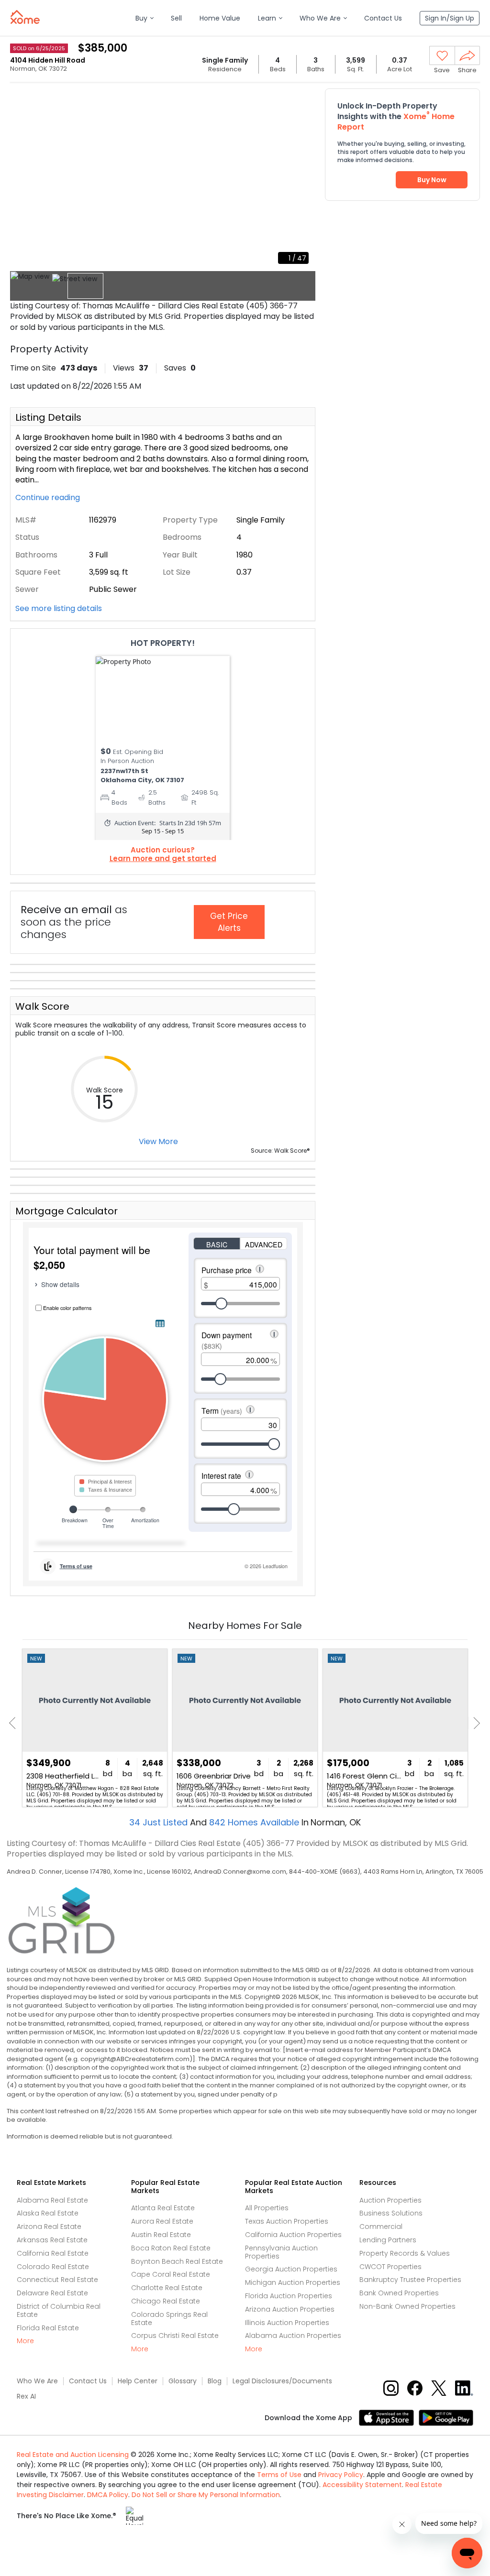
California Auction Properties (293, 2235)
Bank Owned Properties (399, 2293)
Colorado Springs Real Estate (169, 2319)
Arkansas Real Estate (52, 2240)
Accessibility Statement (362, 2485)
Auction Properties (390, 2200)
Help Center (138, 2381)
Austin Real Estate (161, 2235)
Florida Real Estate (48, 2328)
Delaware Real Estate (52, 2293)
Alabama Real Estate (52, 2200)
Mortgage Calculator (67, 1211)
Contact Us (88, 2381)
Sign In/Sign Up (450, 18)
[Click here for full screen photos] (303, 98)
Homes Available (255, 1822)
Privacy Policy (341, 2475)
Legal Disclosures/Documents (282, 2381)
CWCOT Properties (390, 2267)
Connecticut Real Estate (57, 2280)
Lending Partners (388, 2240)
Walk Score (42, 1006)
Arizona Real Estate (49, 2227)
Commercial (381, 2227)
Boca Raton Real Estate (171, 2248)
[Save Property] (442, 56)
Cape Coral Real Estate (171, 2274)
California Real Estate (53, 2253)
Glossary (183, 2381)
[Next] (474, 1723)
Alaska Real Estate (48, 2213)
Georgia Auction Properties (291, 2269)
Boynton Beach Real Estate (177, 2261)
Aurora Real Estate (162, 2221)
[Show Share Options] (467, 55)
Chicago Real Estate (166, 2301)
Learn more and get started (163, 859)
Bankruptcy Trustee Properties (410, 2280)
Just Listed (160, 1822)
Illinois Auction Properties (287, 2323)
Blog (215, 2381)
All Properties (267, 2208)
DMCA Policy (108, 2495)
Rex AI (26, 2396)
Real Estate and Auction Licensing (73, 2455)
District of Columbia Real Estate (59, 2310)
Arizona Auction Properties (290, 2309)
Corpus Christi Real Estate (175, 2336)
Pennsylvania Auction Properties (281, 2252)
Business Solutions (391, 2213)
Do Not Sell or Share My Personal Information (206, 2495)
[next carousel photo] (303, 178)
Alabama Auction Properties (293, 2336)
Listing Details (48, 417)
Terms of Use (279, 2475)
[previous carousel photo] (22, 178)
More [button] (25, 2341)
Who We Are (37, 2381)
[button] (144, 18)
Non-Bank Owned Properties (407, 2306)
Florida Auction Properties (289, 2296)
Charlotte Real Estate (167, 2288)
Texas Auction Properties (287, 2221)
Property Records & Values (405, 2253)
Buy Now (432, 180)
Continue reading (49, 498)
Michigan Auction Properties (293, 2282)
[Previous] (15, 1723)
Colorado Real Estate (53, 2267)
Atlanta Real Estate (163, 2208)
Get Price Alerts (229, 922)
